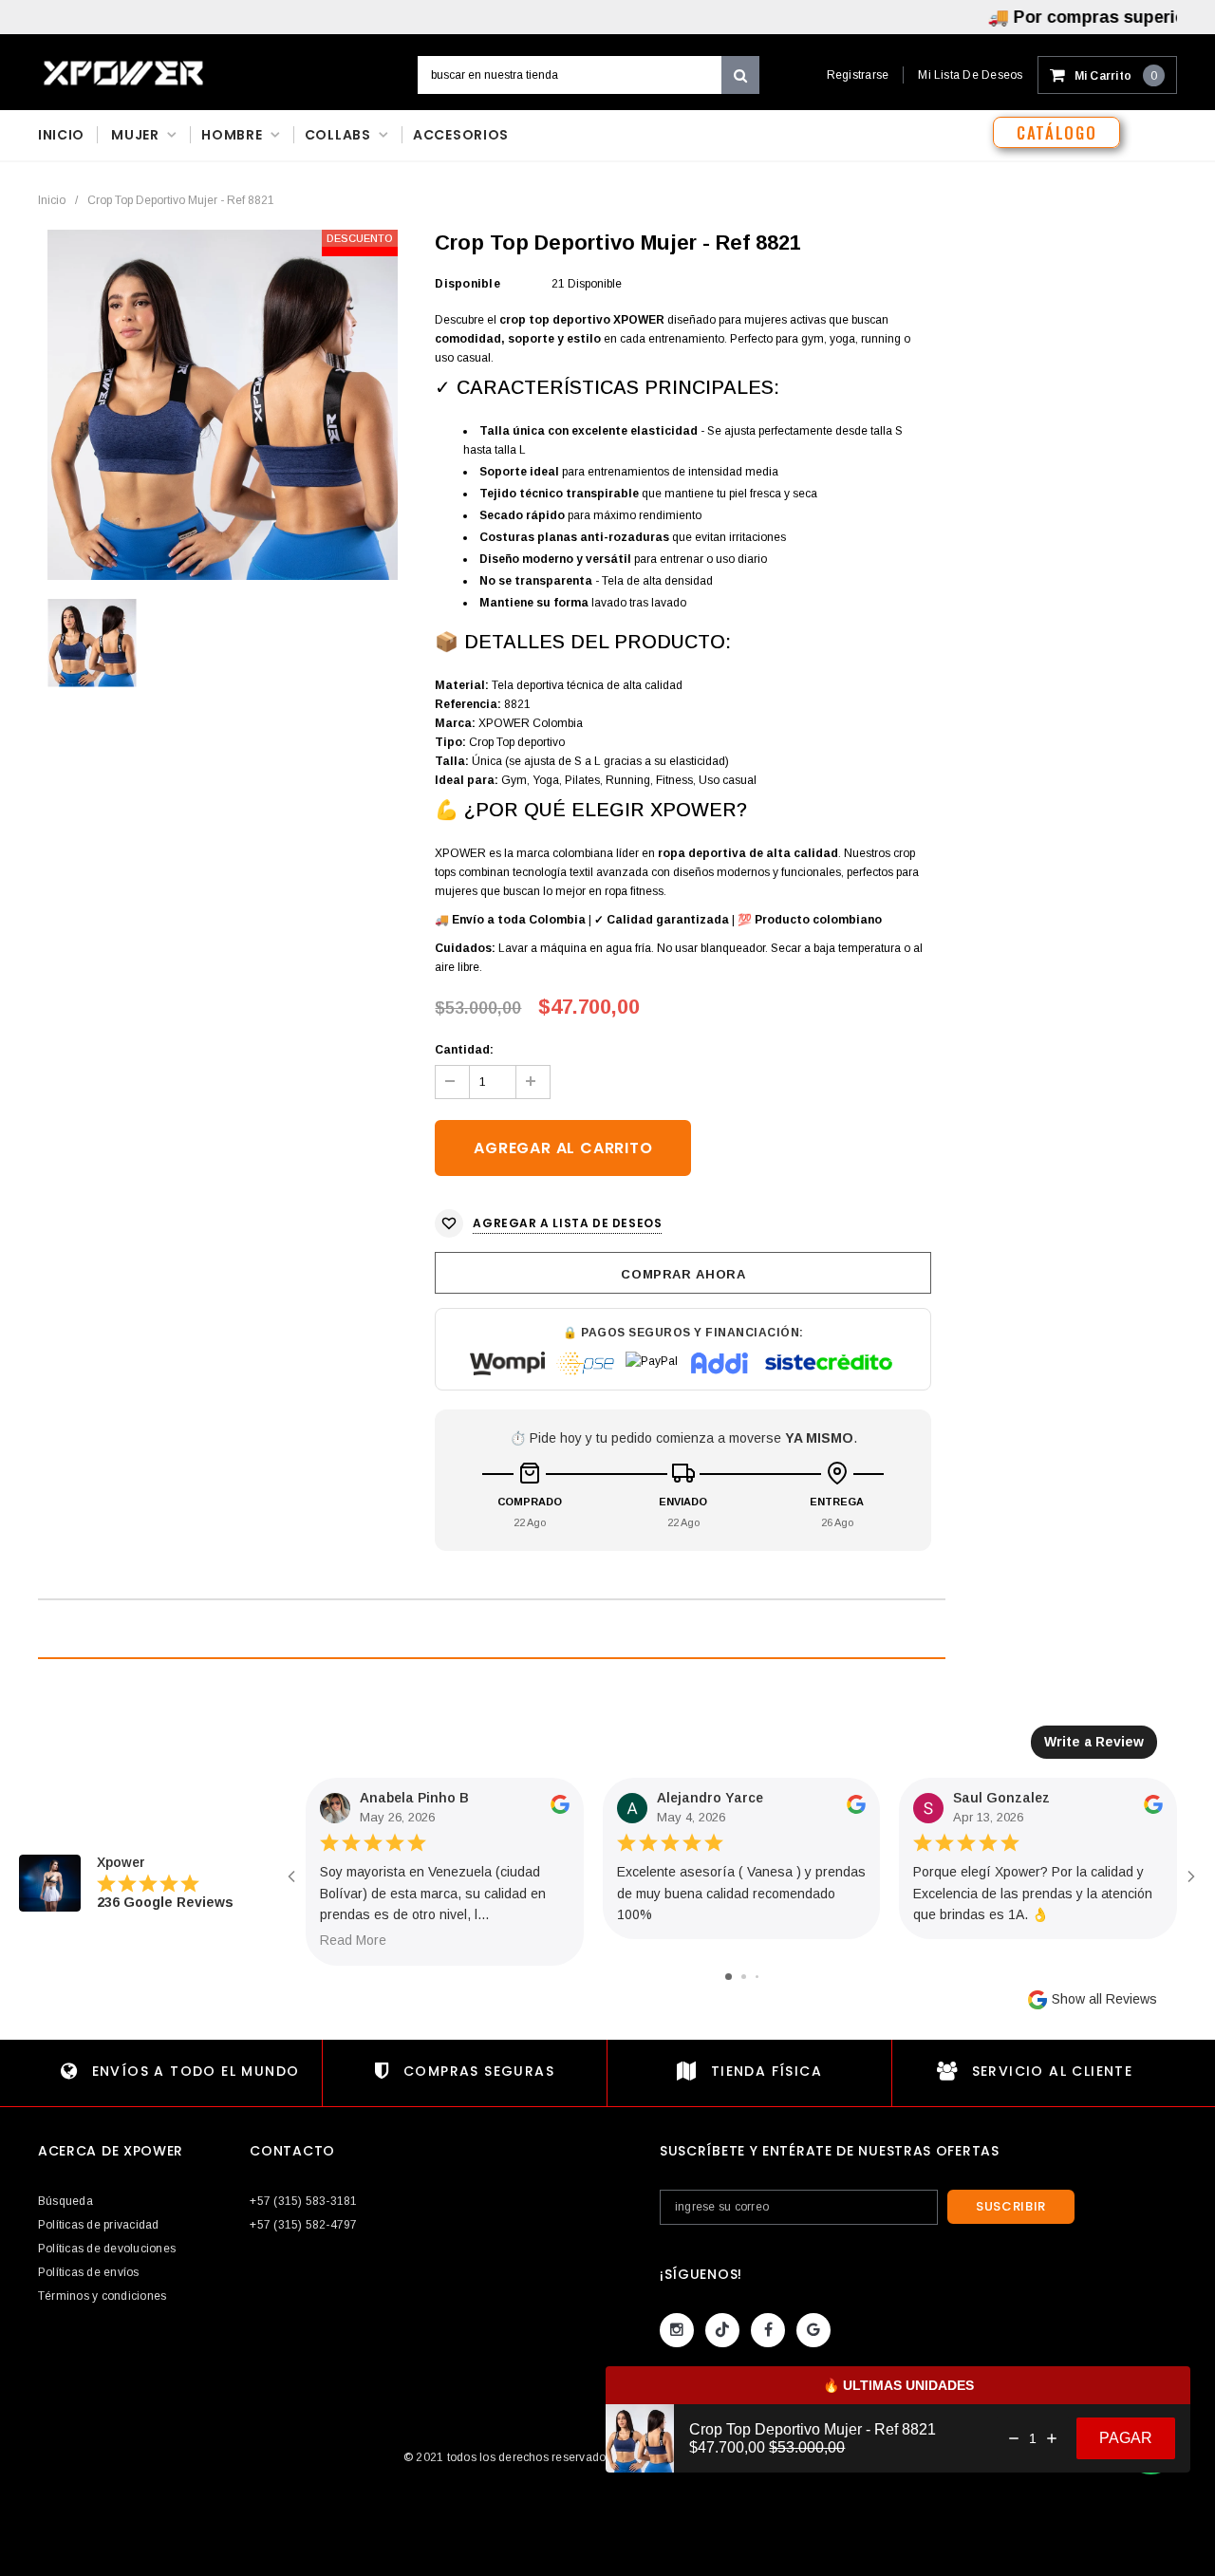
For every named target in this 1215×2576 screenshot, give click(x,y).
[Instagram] (677, 2330)
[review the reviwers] (560, 1809)
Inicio (52, 200)
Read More (353, 1940)
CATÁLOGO (1056, 132)
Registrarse (858, 75)
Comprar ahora (683, 1274)
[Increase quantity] (1052, 2438)
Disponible (467, 284)
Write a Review (1094, 1742)
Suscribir (1011, 2206)
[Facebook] (768, 2330)
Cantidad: (464, 1050)
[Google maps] (813, 2330)
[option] (223, 405)
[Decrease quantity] (1014, 2438)
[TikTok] (722, 2330)
